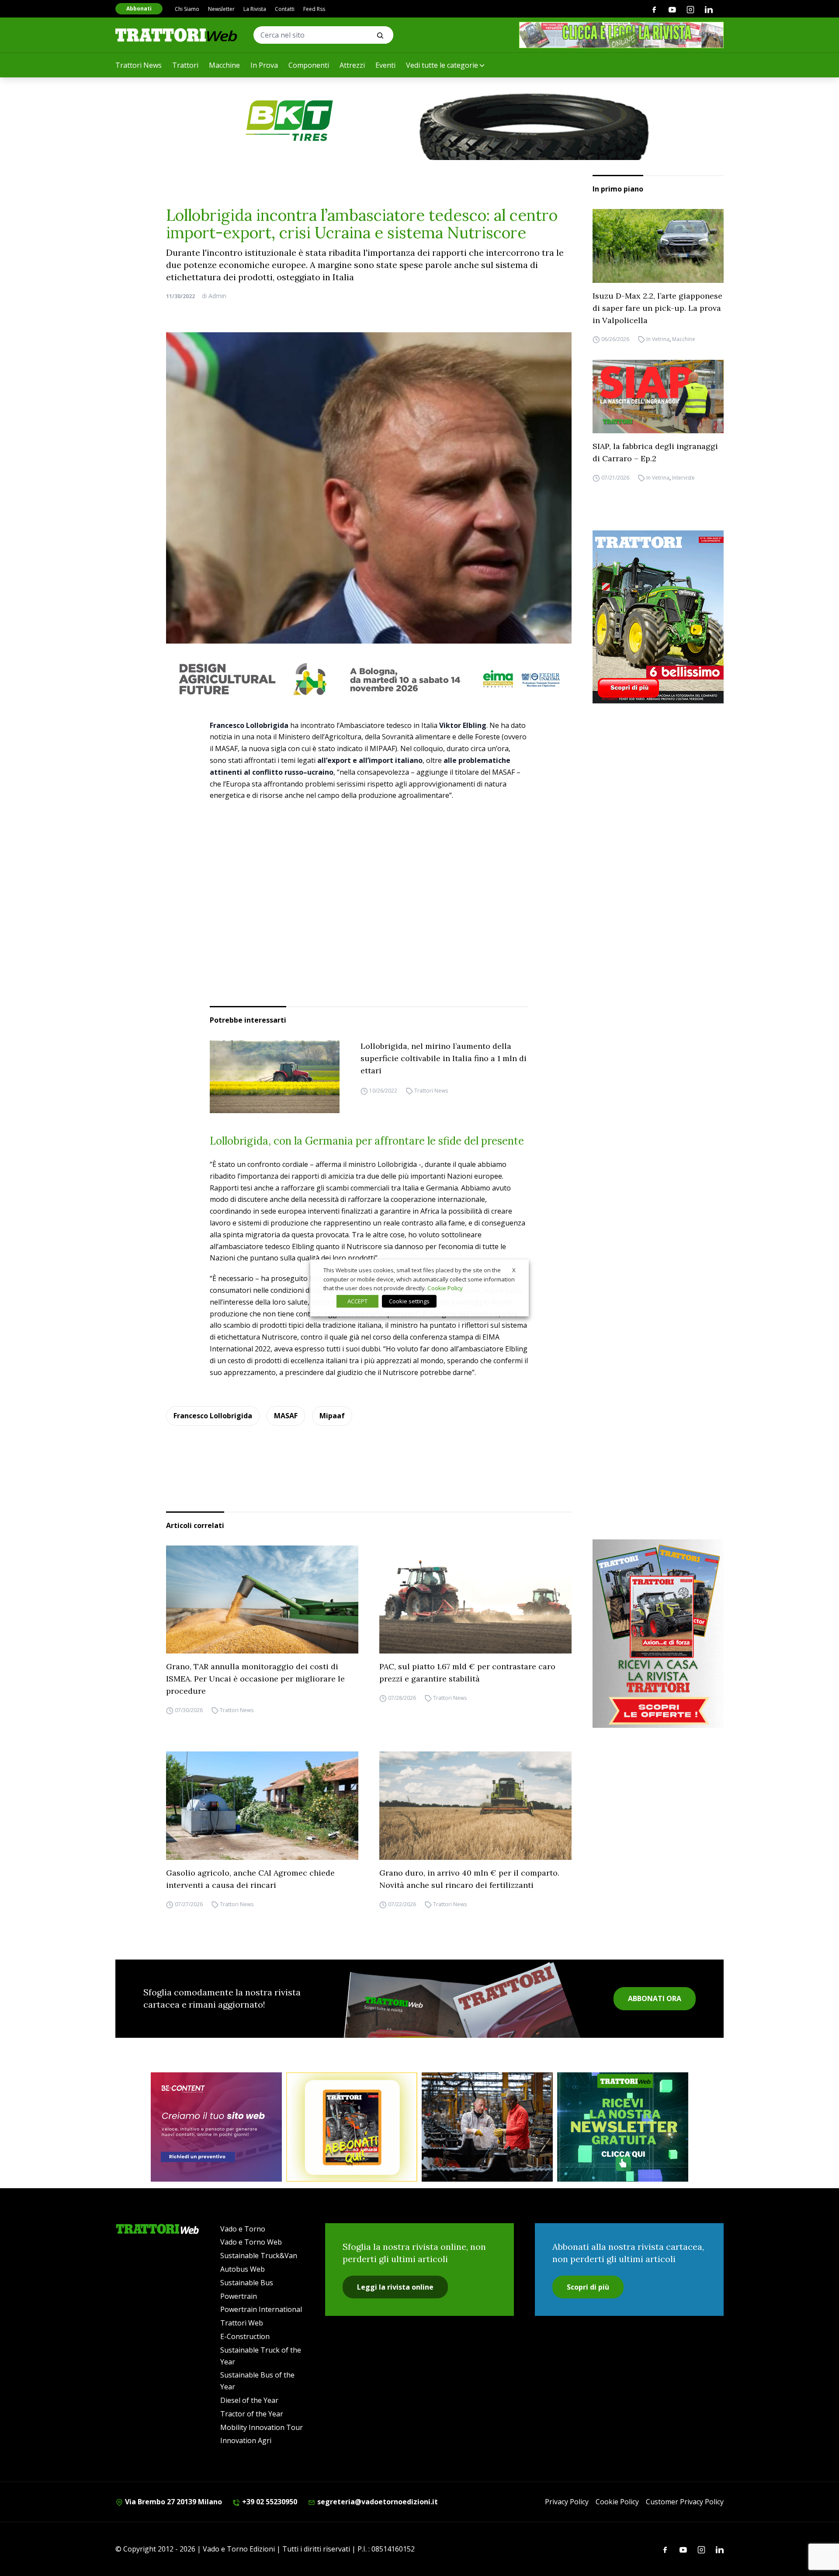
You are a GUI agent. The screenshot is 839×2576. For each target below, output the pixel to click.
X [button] (514, 1270)
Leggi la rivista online (395, 2287)
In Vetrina (658, 339)
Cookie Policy (617, 2502)
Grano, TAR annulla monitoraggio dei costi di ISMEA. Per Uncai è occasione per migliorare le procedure (255, 1679)
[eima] (369, 679)
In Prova (264, 65)
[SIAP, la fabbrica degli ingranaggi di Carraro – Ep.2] (658, 397)
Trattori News (139, 65)
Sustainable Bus (247, 2283)
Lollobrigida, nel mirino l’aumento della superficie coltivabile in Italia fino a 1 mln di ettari (444, 1058)
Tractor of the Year (252, 2414)
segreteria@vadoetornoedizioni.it (377, 2502)
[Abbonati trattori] (352, 2127)
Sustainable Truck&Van (259, 2256)
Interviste (683, 478)
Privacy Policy (567, 2502)
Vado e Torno (243, 2229)
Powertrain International (261, 2309)
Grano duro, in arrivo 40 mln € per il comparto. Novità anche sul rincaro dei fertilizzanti (469, 1879)
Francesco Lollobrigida (213, 1416)
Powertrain (239, 2296)
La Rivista (255, 9)
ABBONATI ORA (655, 1998)
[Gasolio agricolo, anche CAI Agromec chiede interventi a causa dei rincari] (262, 1806)
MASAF (286, 1416)
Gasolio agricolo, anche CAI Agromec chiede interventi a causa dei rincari (250, 1879)
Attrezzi (352, 65)
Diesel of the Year (249, 2400)
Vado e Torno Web (251, 2242)
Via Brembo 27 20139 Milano (173, 2502)
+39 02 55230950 (269, 2502)
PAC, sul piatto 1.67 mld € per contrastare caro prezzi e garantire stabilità (467, 1673)
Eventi (385, 65)
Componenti (309, 65)
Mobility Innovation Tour (262, 2427)
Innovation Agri (246, 2440)
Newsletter (221, 9)
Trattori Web (242, 2323)
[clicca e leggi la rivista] (621, 35)
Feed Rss (314, 9)
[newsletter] (623, 2127)
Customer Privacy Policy (685, 2502)
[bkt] (419, 121)
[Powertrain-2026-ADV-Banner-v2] (487, 2127)
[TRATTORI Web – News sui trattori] (177, 35)
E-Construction (245, 2336)
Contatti (285, 9)
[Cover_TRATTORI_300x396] (658, 617)
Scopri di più (588, 2287)
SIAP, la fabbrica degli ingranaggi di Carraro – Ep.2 (655, 452)
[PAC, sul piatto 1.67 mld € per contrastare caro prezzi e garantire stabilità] (475, 1600)
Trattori (185, 65)
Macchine (224, 65)
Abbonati (139, 9)
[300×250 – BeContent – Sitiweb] (216, 2127)
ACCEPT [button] (357, 1301)
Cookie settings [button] (409, 1301)
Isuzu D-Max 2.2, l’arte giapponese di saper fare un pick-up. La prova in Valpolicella (657, 308)
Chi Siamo (187, 9)
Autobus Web (243, 2269)
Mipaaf (332, 1416)
